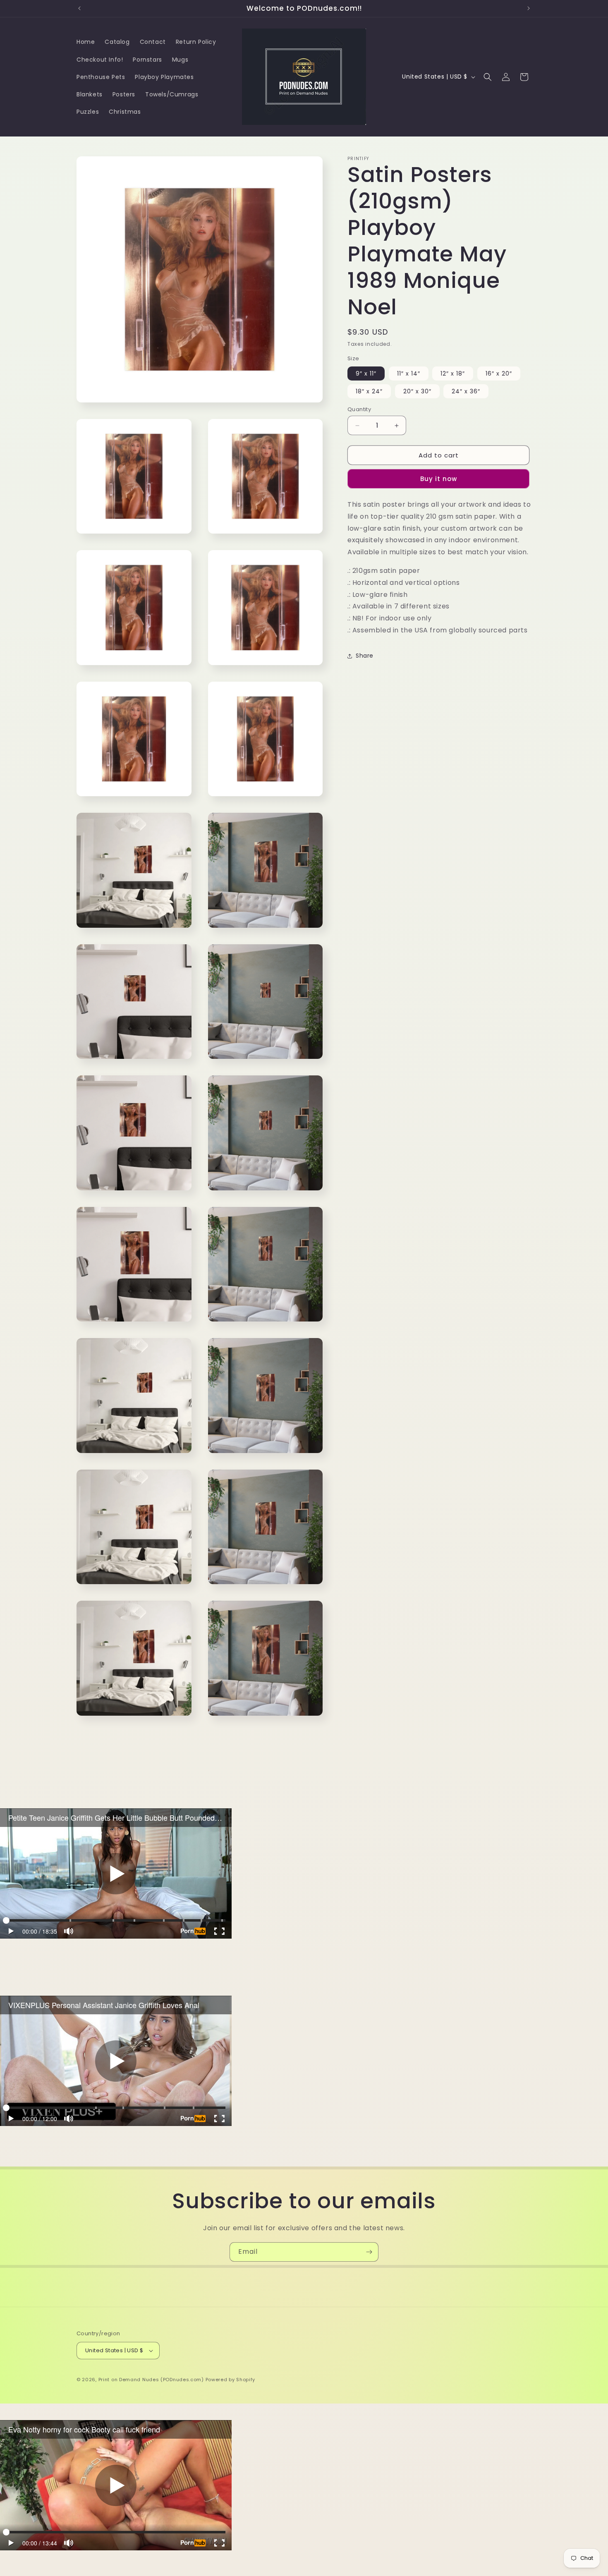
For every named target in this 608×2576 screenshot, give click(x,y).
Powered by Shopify (231, 2380)
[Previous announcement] (79, 8)
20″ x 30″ (417, 391)
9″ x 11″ (366, 373)
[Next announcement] (529, 8)
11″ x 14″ (409, 373)
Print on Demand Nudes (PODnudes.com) (151, 2380)
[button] (488, 77)
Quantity (359, 409)
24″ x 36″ (466, 391)
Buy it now (439, 479)
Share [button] (365, 656)
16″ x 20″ (499, 373)
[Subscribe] (369, 2252)
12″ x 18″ (453, 373)
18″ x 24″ (369, 391)
